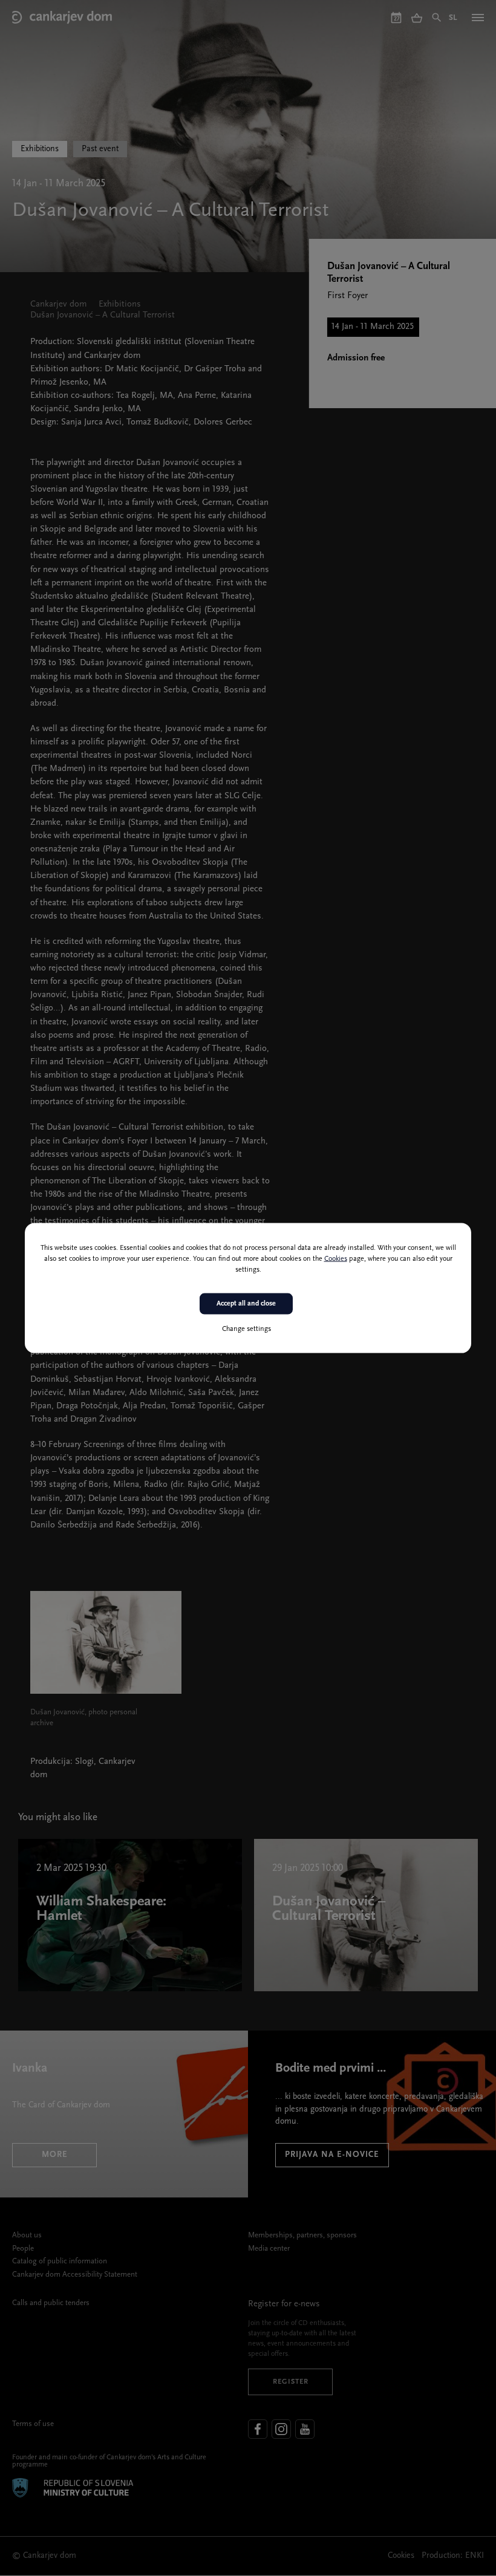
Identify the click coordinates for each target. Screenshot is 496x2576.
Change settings (246, 1329)
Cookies (336, 1259)
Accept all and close (246, 1304)
